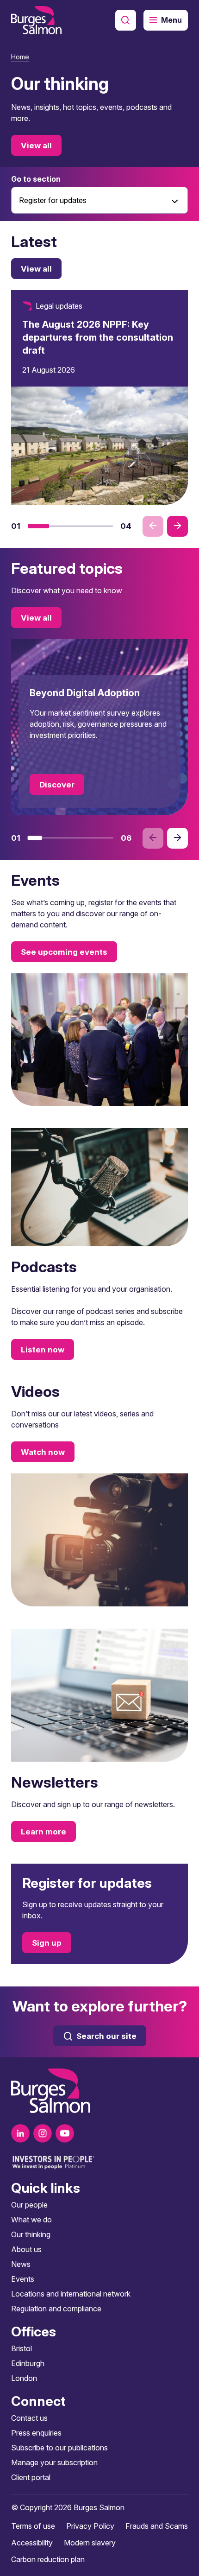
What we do (31, 2220)
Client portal (31, 2477)
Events (23, 2279)
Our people (29, 2205)
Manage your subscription (54, 2462)
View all (36, 146)
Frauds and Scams (157, 2526)
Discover (57, 785)
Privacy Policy (90, 2526)
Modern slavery (90, 2543)
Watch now (43, 1452)
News (21, 2264)
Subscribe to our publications (59, 2448)
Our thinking (31, 2234)
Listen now (43, 1350)
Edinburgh (28, 2363)
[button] (38, 526)
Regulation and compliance (56, 2309)
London (24, 2378)
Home (20, 57)
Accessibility (32, 2543)
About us (26, 2249)
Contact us (29, 2418)
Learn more (44, 1831)
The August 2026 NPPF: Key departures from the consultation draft (98, 337)
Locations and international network (71, 2294)
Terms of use (33, 2526)
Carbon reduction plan (48, 2559)
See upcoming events (64, 952)
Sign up (47, 1943)
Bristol (22, 2348)
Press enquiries (36, 2433)
